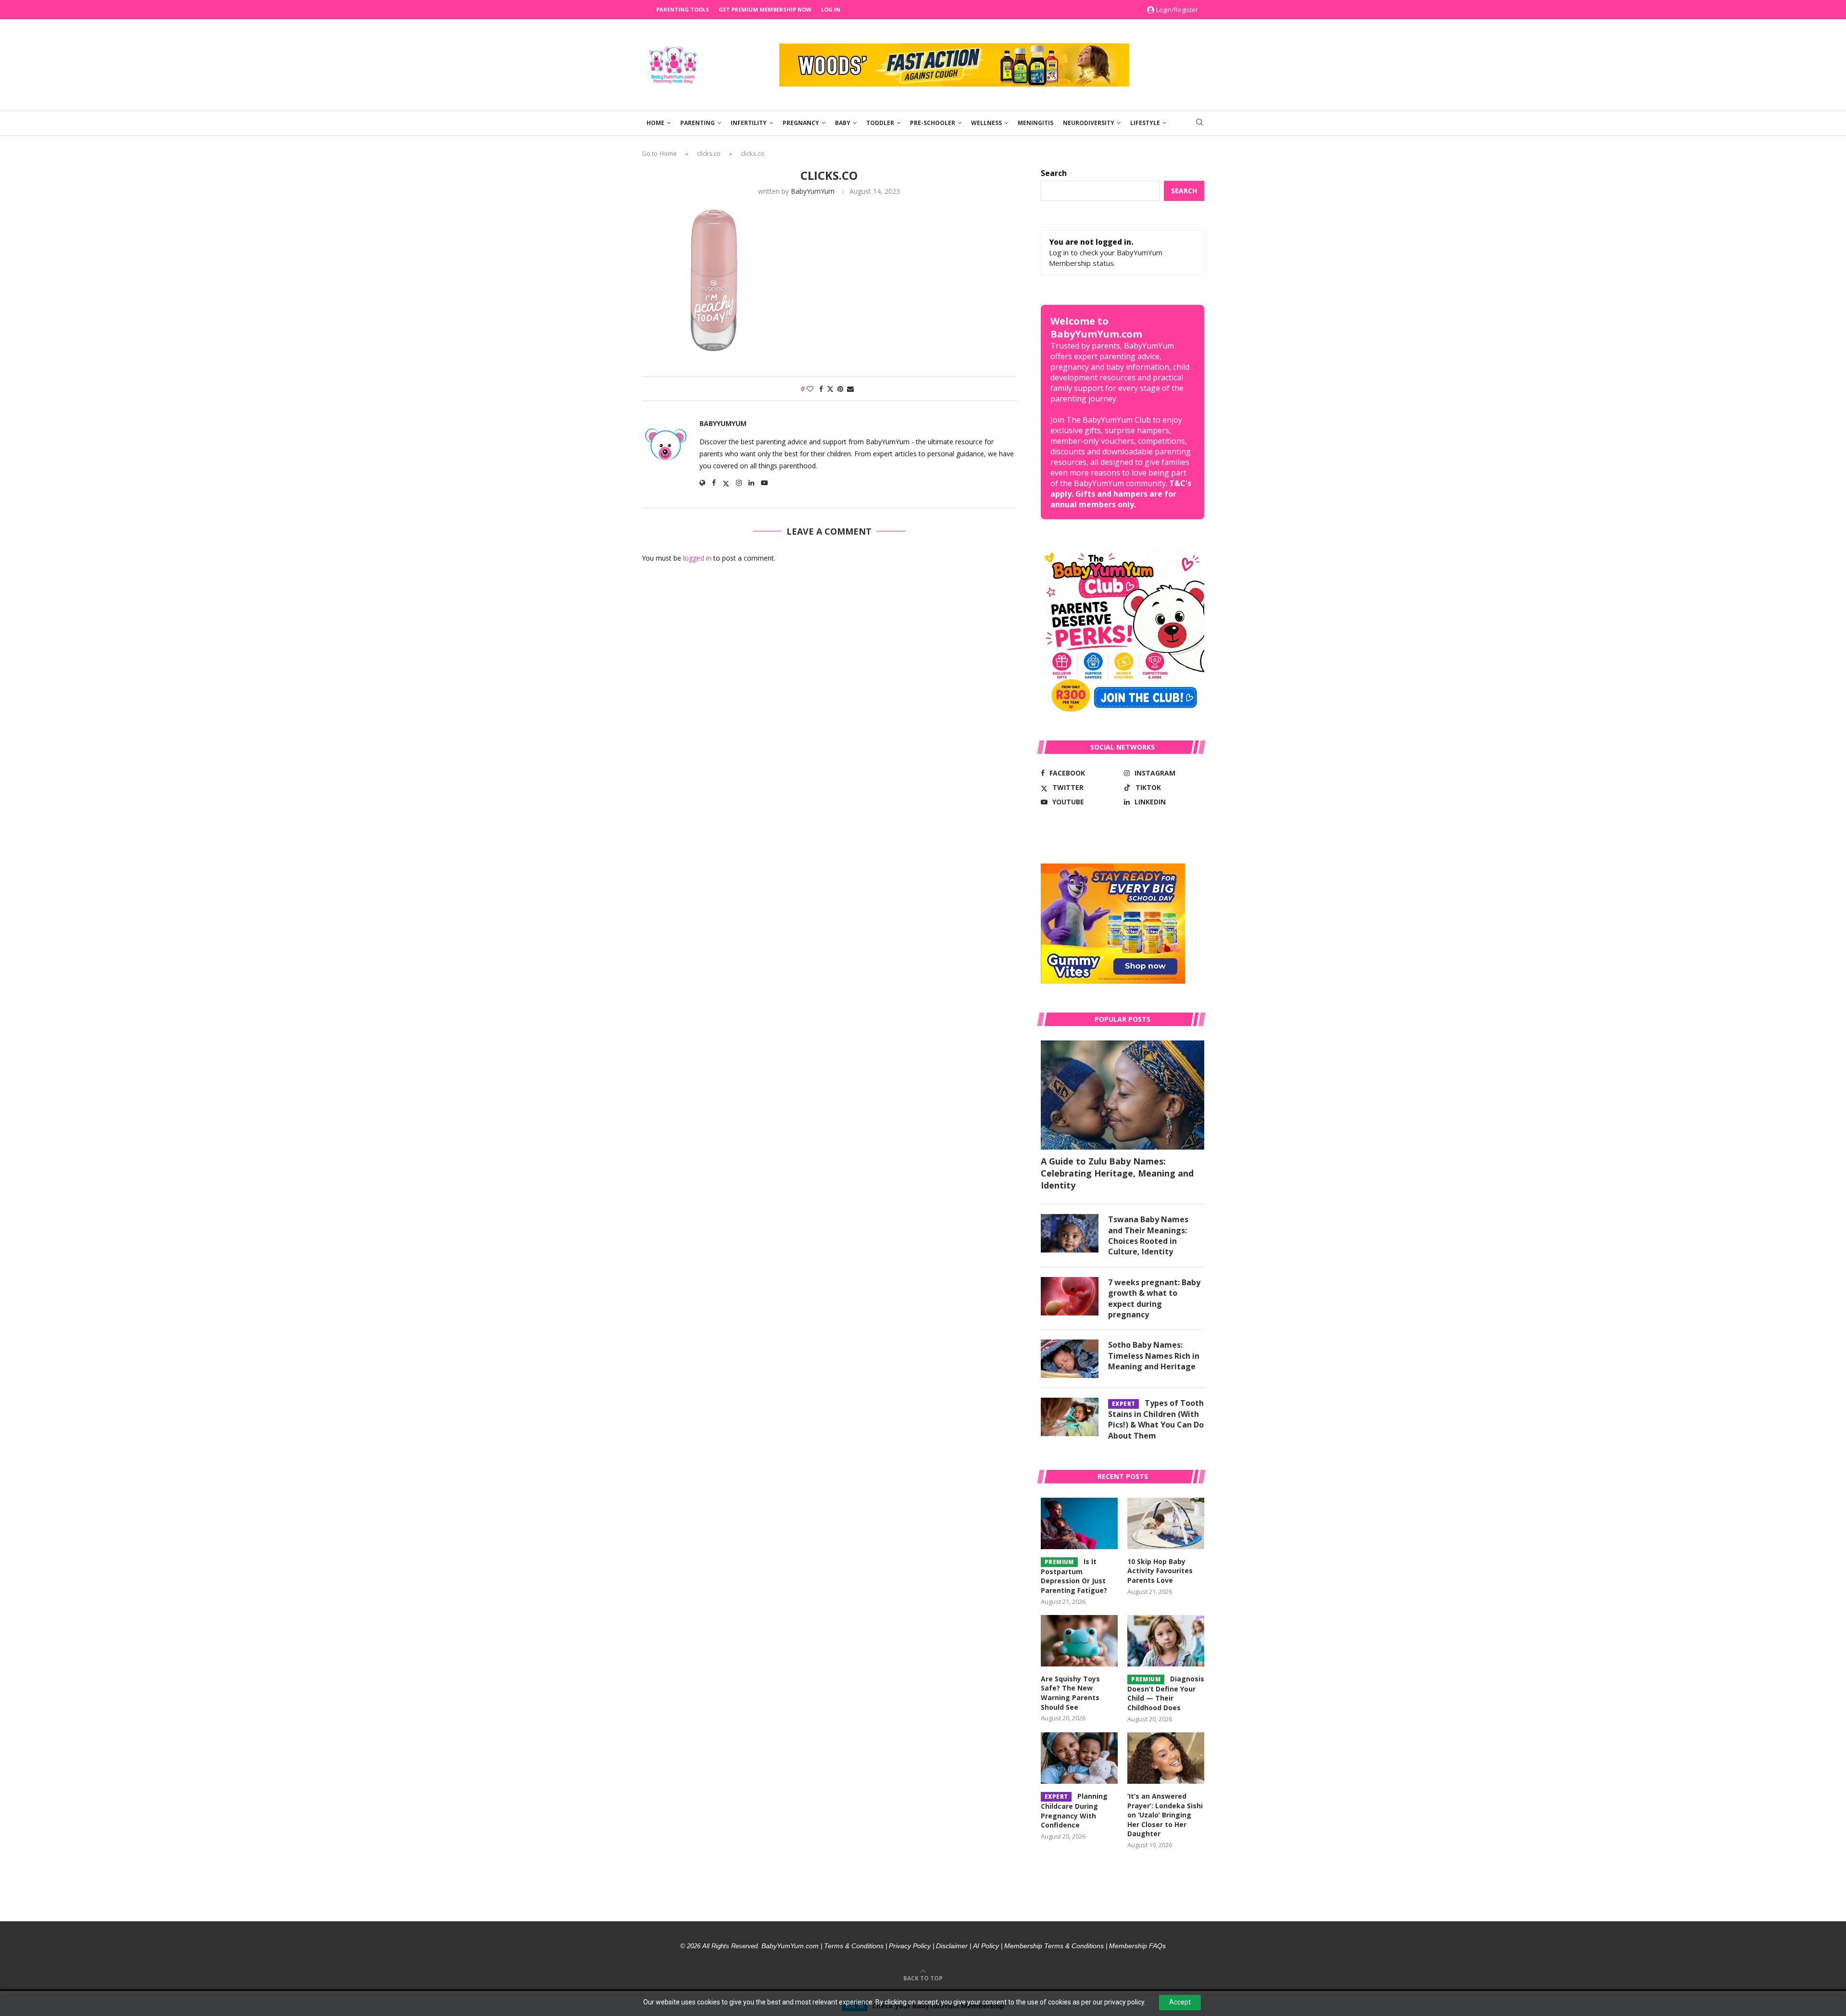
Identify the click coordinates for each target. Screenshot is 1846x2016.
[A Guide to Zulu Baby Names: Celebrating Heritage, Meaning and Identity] (1123, 1095)
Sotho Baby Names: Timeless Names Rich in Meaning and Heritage (1154, 1356)
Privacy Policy (910, 1946)
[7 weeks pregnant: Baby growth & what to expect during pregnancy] (1070, 1296)
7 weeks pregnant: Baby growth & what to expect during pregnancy (1154, 1298)
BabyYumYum (813, 191)
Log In (831, 9)
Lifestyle (1145, 123)
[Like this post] (810, 389)
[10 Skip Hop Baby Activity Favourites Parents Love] (1166, 1523)
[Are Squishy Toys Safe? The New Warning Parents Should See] (1079, 1641)
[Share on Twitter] (830, 389)
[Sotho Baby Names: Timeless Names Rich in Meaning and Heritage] (1070, 1359)
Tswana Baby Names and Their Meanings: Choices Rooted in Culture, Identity (1148, 1235)
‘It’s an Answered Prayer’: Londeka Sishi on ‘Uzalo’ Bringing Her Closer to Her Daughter (1165, 1815)
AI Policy (986, 1946)
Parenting (698, 123)
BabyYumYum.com (790, 1946)
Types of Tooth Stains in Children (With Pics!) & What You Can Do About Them (1156, 1419)
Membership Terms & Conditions (1054, 1946)
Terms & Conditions (854, 1946)
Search (1054, 173)
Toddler (880, 123)
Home (655, 123)
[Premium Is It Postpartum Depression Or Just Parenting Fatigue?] (1079, 1523)
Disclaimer (952, 1946)
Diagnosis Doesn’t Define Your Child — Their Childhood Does (1166, 1693)
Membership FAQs (1137, 1946)
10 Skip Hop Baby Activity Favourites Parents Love (1160, 1571)
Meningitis (1035, 123)
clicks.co (709, 153)
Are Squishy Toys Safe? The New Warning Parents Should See (1070, 1693)
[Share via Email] (850, 389)
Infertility (749, 123)
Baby (843, 123)
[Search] (1199, 123)
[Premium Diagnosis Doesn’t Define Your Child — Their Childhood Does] (1166, 1641)
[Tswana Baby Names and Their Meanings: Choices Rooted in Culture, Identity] (1070, 1233)
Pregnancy (801, 123)
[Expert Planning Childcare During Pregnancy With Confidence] (1079, 1758)
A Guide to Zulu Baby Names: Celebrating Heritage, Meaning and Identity (1117, 1173)
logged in (697, 558)
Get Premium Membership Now (765, 9)
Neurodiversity (1089, 123)
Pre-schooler (933, 123)
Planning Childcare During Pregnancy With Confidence (1074, 1810)
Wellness (986, 123)
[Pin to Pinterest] (840, 389)
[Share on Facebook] (821, 389)
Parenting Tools (683, 9)
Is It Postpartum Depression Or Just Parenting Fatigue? (1074, 1576)
